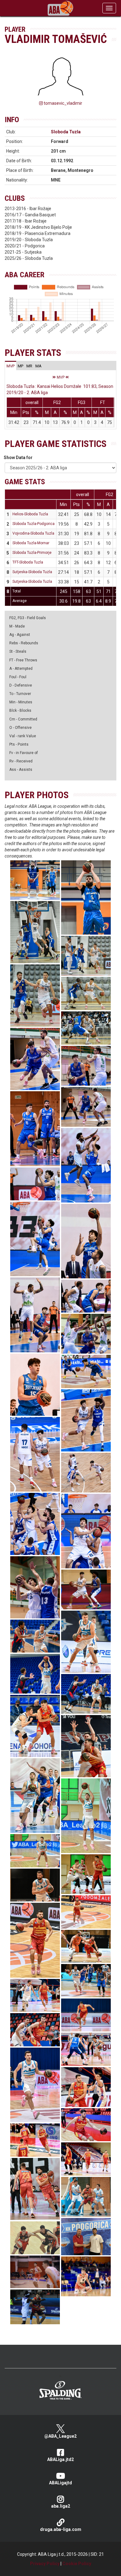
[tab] (11, 366)
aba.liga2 (61, 2506)
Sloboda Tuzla (66, 132)
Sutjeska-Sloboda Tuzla (32, 572)
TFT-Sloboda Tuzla (28, 562)
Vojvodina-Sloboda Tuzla (33, 533)
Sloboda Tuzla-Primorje (32, 553)
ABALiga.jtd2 (60, 2459)
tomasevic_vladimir (63, 103)
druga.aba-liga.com (61, 2529)
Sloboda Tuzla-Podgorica (34, 524)
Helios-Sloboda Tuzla (30, 514)
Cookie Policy (77, 2564)
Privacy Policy (45, 2564)
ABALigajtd (60, 2483)
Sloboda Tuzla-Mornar (31, 543)
